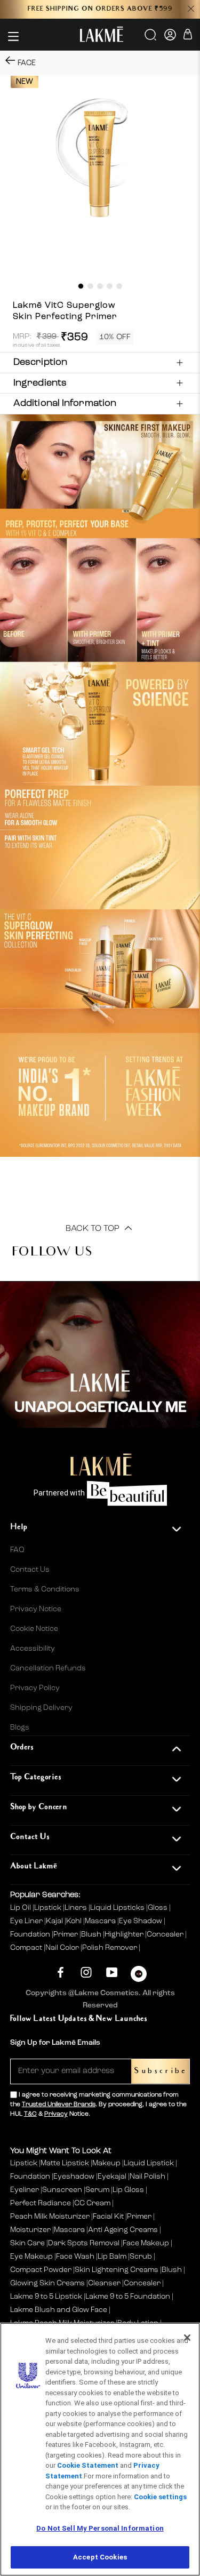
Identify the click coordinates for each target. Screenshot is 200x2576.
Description (40, 362)
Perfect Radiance (41, 2203)
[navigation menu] (13, 36)
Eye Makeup (31, 2257)
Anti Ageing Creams (123, 2230)
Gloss (158, 1908)
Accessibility (33, 1649)
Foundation (31, 1934)
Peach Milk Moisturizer (50, 2217)
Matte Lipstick (65, 2163)
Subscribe (160, 2071)
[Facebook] (61, 1973)
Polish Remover (110, 1948)
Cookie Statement (88, 2465)
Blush (92, 1934)
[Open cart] (188, 36)
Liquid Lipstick (149, 2163)
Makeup (106, 2163)
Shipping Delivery (41, 1708)
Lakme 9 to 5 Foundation (128, 2297)
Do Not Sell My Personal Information (100, 2528)
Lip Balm (112, 2257)
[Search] (151, 38)
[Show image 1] (81, 286)
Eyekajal (112, 2177)
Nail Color (63, 1948)
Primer (66, 1934)
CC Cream (92, 2203)
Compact (27, 1948)
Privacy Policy (35, 1688)
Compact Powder (41, 2270)
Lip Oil (21, 1908)
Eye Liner (27, 1921)
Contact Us (30, 1570)
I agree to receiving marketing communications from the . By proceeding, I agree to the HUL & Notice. (98, 2105)
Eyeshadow (74, 2177)
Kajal (55, 1921)
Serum (97, 2190)
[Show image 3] (100, 286)
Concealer (166, 1934)
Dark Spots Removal (84, 2243)
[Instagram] (86, 1973)
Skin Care (27, 2243)
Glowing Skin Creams (47, 2283)
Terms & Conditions (45, 1589)
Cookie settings (160, 2497)
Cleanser (104, 2283)
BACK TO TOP (94, 1229)
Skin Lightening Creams (117, 2270)
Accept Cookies (100, 2557)
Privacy (56, 2114)
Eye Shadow (141, 1921)
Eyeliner (25, 2190)
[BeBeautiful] (139, 1976)
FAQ (17, 1550)
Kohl (75, 1921)
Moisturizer (30, 2230)
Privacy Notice (36, 1609)
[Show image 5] (119, 286)
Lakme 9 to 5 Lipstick (46, 2297)
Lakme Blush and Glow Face (59, 2310)
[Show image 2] (90, 286)
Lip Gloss (128, 2190)
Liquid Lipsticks (118, 1908)
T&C (30, 2114)
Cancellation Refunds (48, 1668)
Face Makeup (146, 2243)
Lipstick (49, 1908)
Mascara (101, 1921)
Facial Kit (108, 2217)
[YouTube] (112, 1973)
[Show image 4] (110, 286)
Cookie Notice (34, 1629)
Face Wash (75, 2257)
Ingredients (40, 383)
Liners (77, 1908)
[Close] (187, 2338)
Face (27, 63)
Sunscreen (62, 2190)
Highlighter (125, 1934)
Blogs (20, 1727)
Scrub (141, 2257)
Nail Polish (147, 2177)
